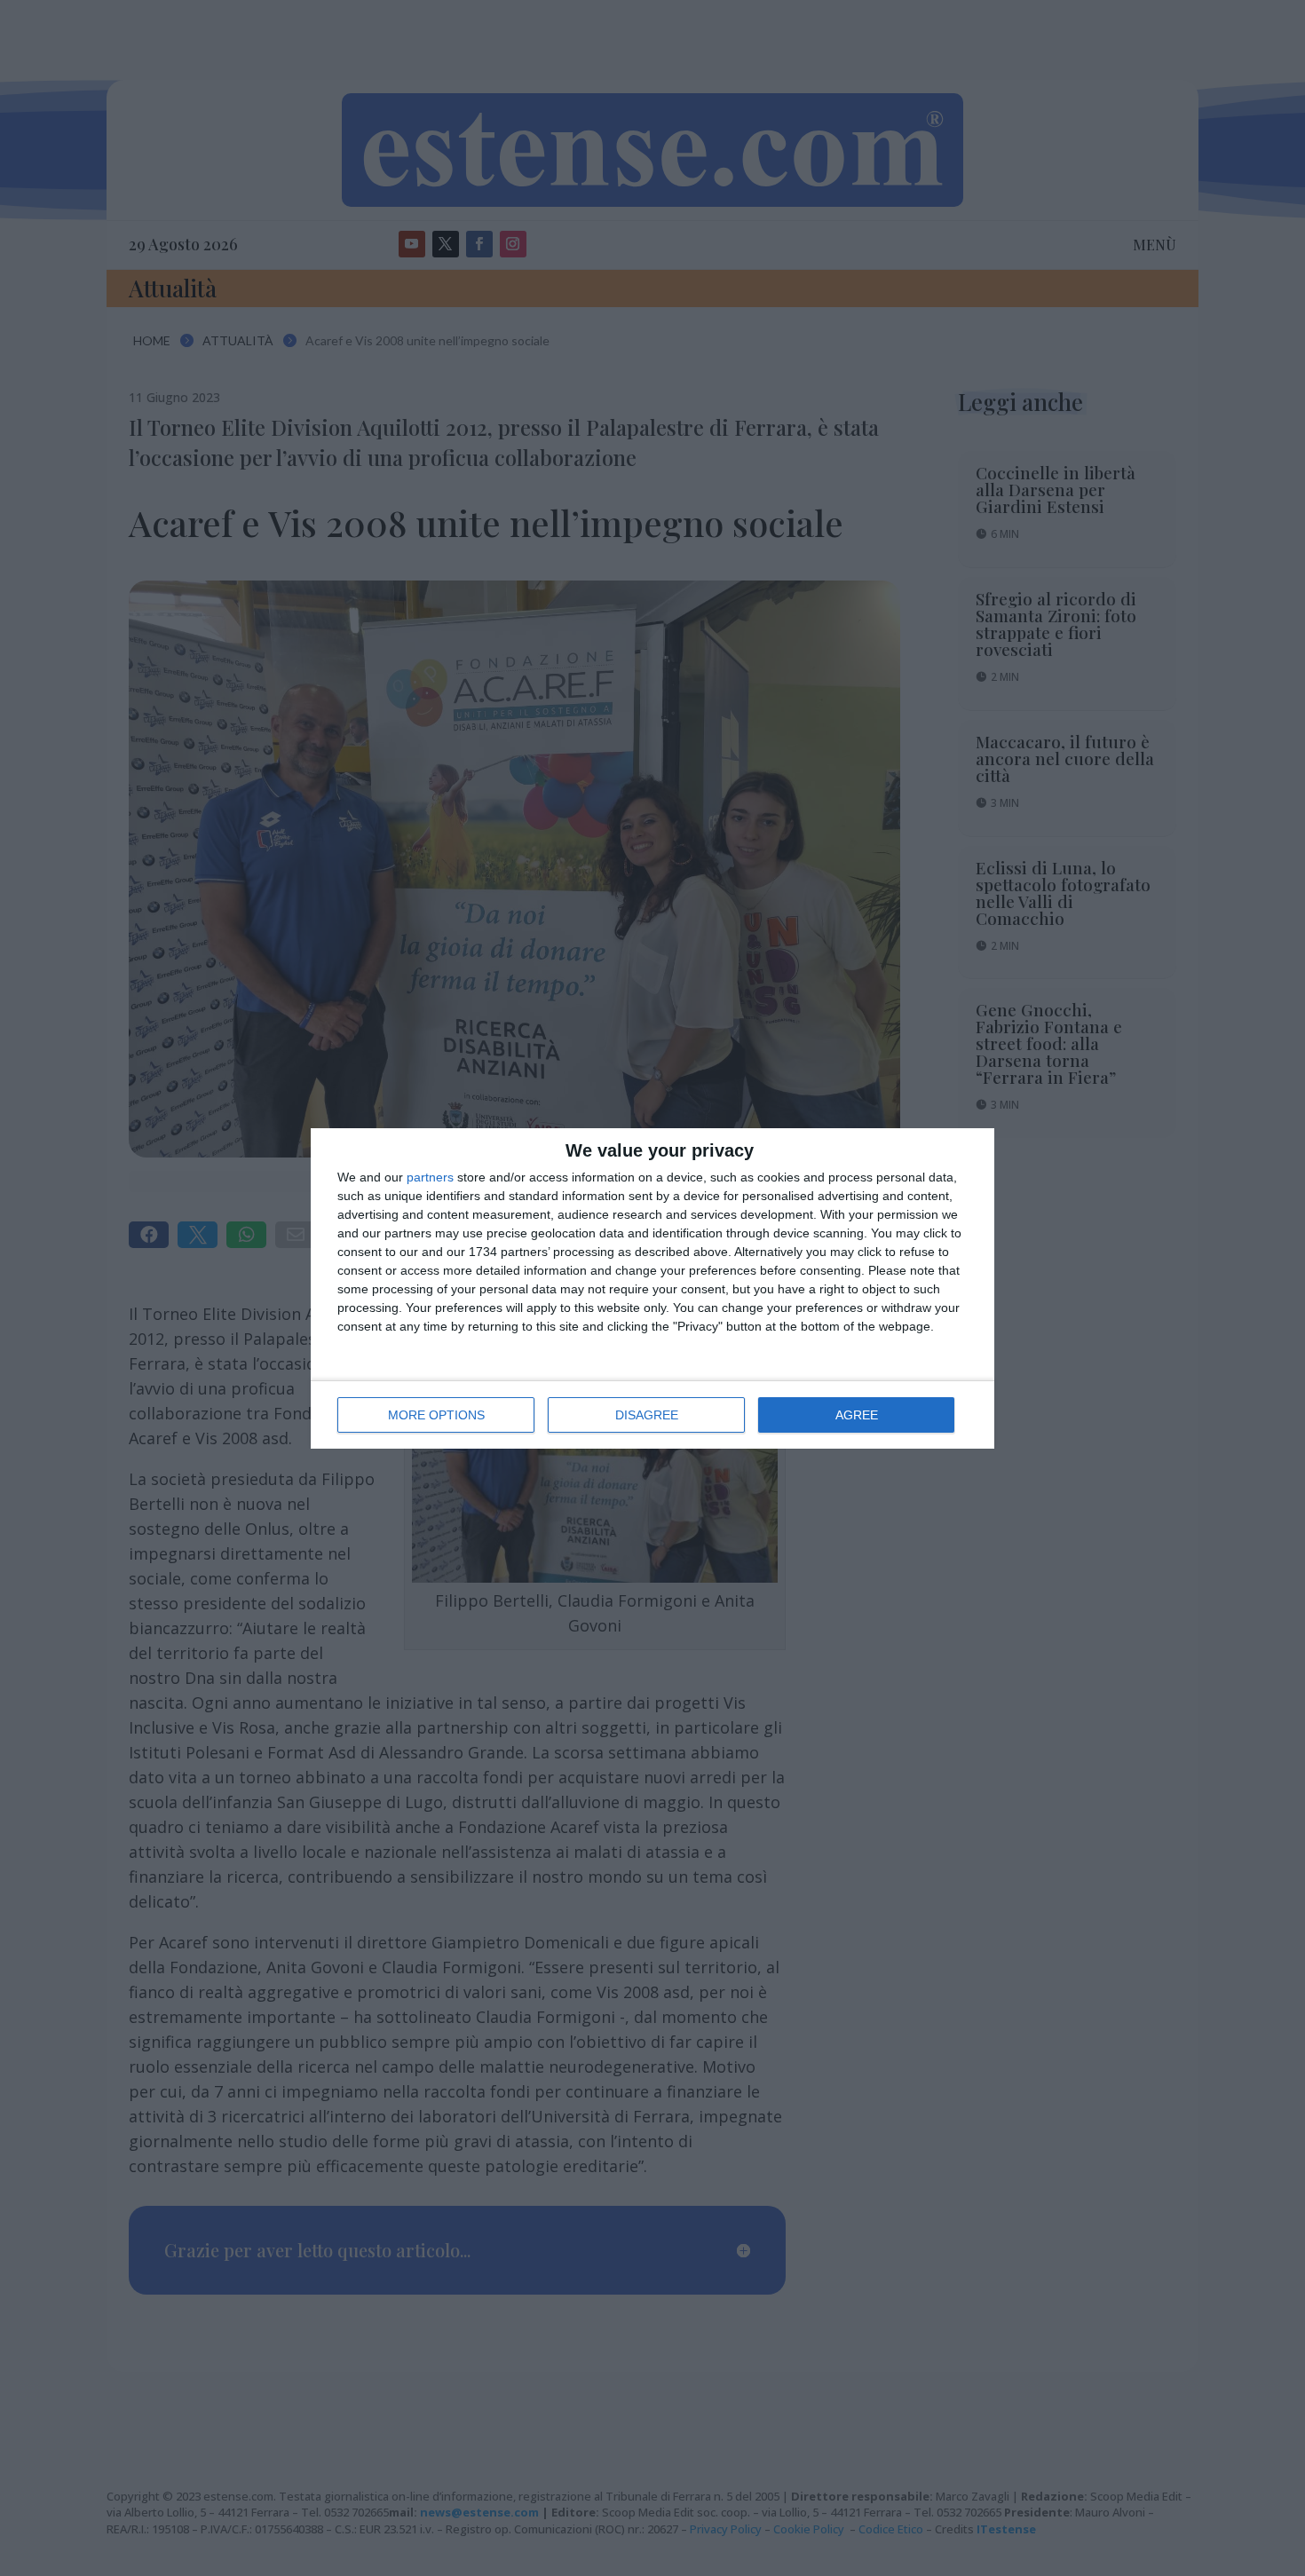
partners (430, 1177)
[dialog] (652, 1288)
